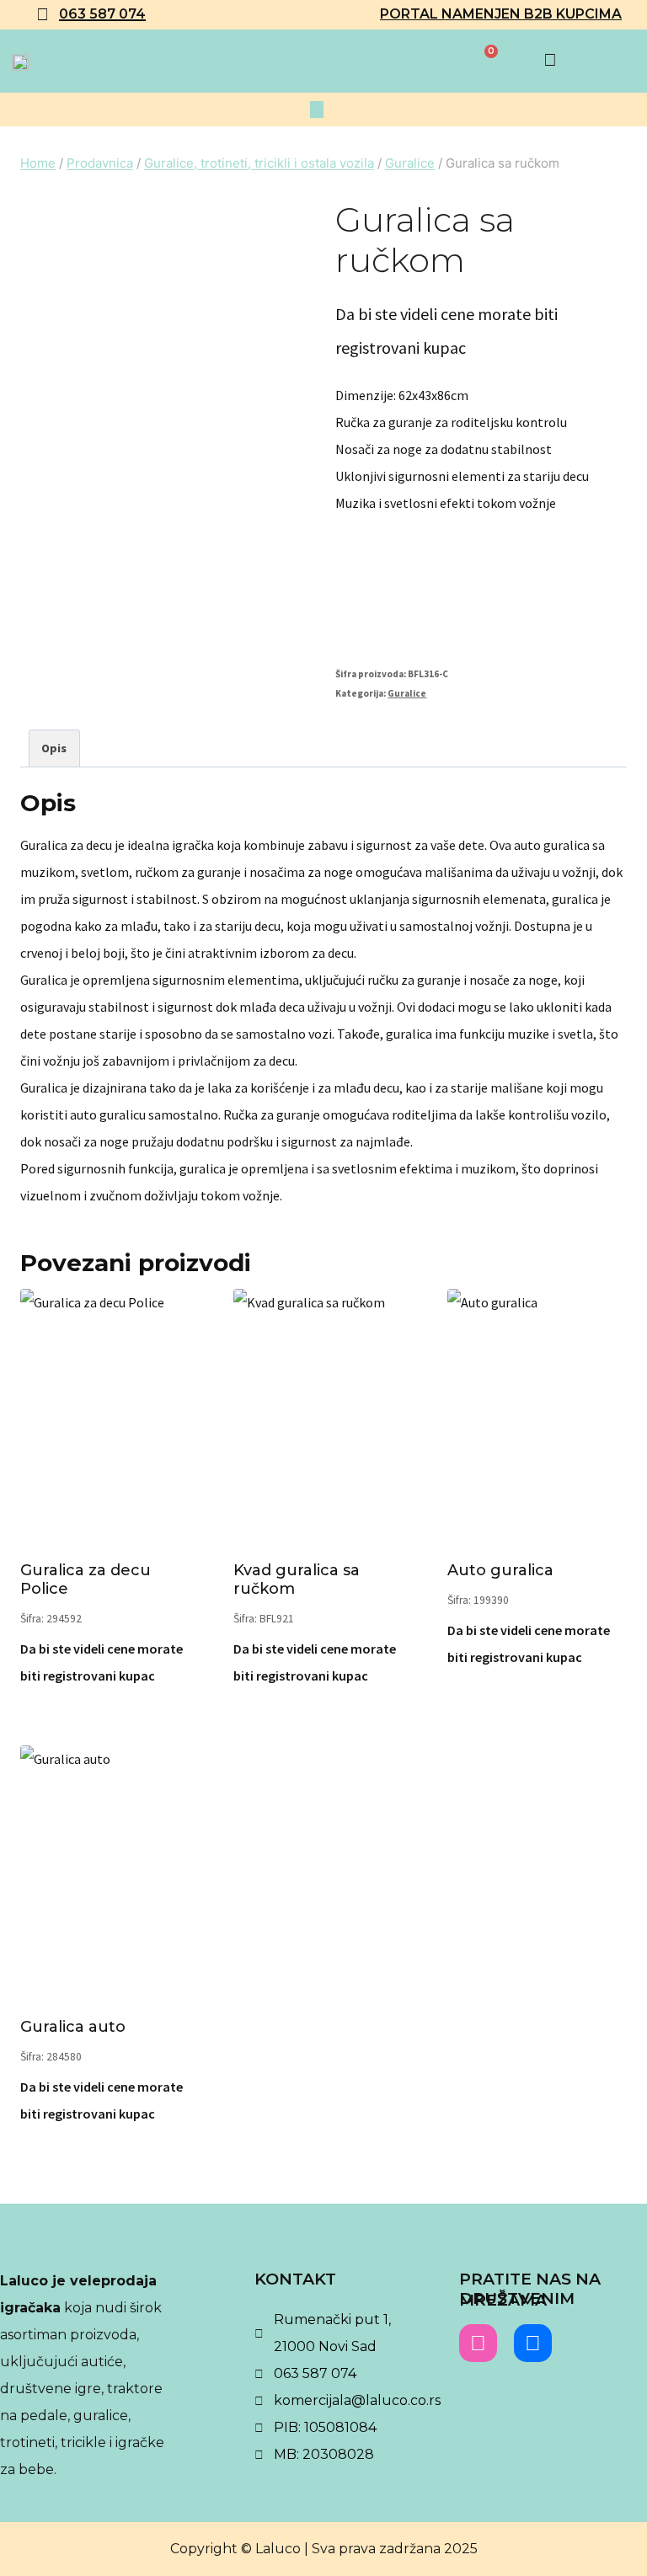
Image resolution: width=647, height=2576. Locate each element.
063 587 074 (102, 14)
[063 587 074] (42, 14)
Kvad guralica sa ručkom (297, 1579)
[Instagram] (478, 2343)
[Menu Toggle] (317, 110)
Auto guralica (500, 1570)
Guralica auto (73, 2027)
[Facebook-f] (533, 2343)
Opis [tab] (54, 748)
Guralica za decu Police (86, 1579)
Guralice (407, 693)
